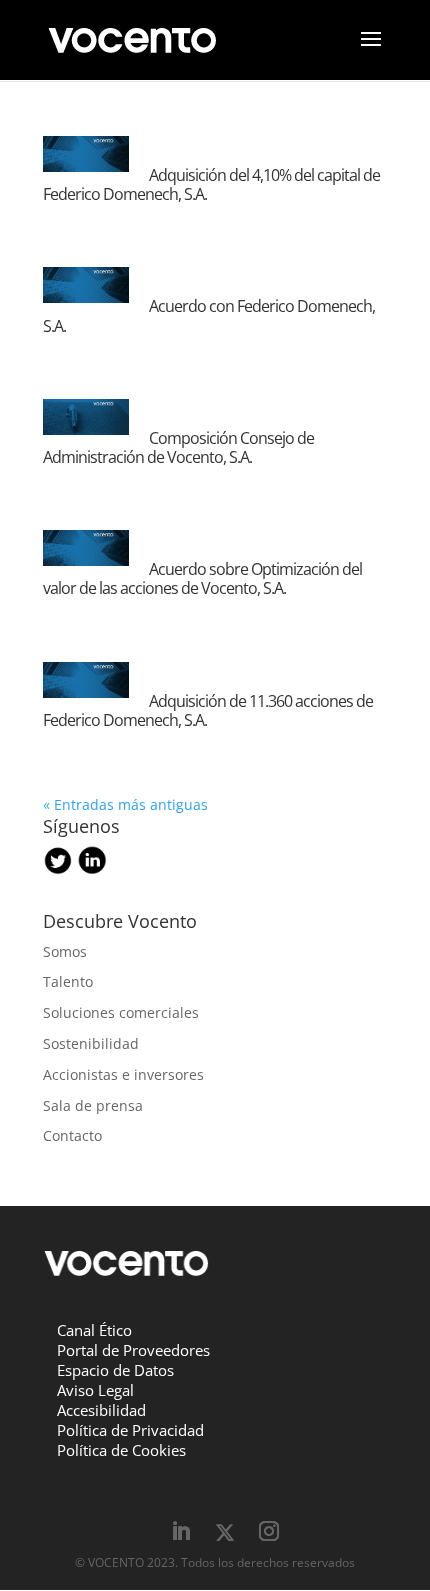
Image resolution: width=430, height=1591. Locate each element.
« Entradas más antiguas (125, 804)
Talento (68, 981)
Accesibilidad (101, 1410)
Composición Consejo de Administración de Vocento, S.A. (178, 447)
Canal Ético (94, 1330)
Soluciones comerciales (121, 1012)
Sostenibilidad (91, 1043)
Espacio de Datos (115, 1370)
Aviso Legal (95, 1390)
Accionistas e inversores (123, 1074)
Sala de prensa (93, 1105)
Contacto (72, 1135)
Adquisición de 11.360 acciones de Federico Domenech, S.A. (208, 710)
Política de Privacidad (130, 1430)
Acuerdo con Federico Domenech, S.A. (209, 315)
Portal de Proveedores (133, 1350)
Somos (65, 951)
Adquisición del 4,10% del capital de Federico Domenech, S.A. (211, 184)
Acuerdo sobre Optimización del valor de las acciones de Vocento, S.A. (202, 578)
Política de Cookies (121, 1450)
